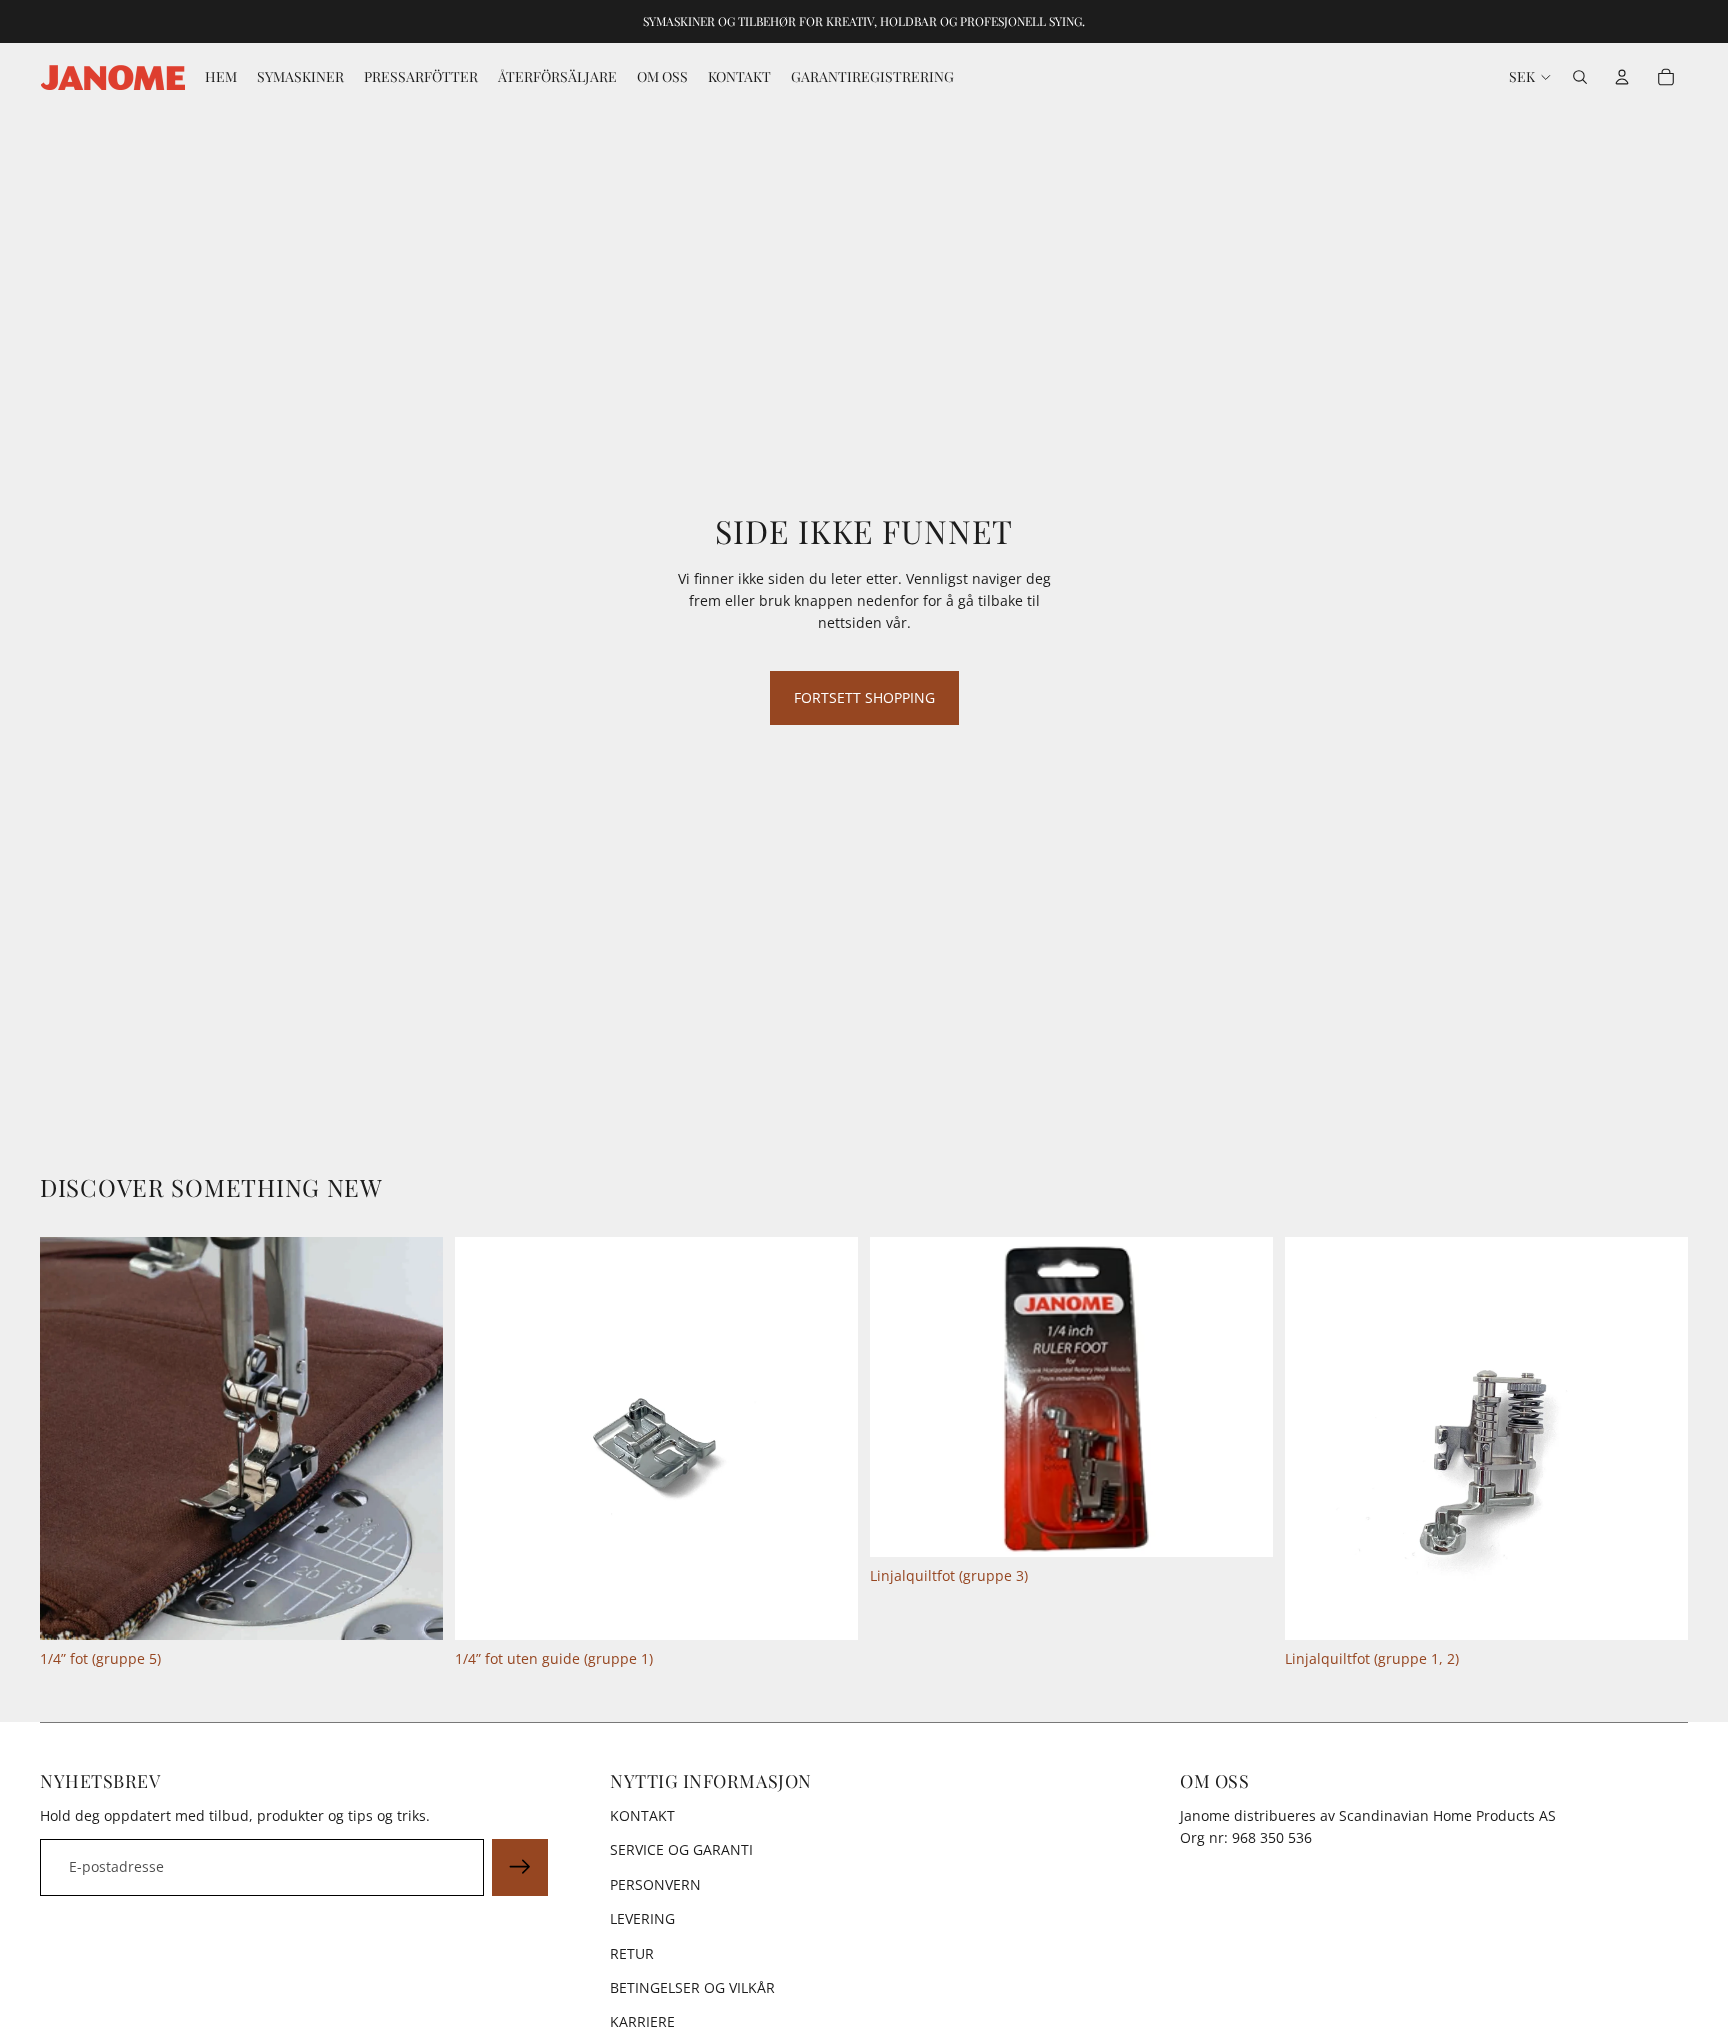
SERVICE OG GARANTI (681, 1849)
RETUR (632, 1953)
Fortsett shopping (864, 697)
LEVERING (642, 1918)
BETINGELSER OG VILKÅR (692, 1987)
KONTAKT (642, 1815)
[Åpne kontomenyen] (1622, 77)
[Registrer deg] (520, 1867)
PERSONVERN (655, 1884)
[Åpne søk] (1580, 77)
